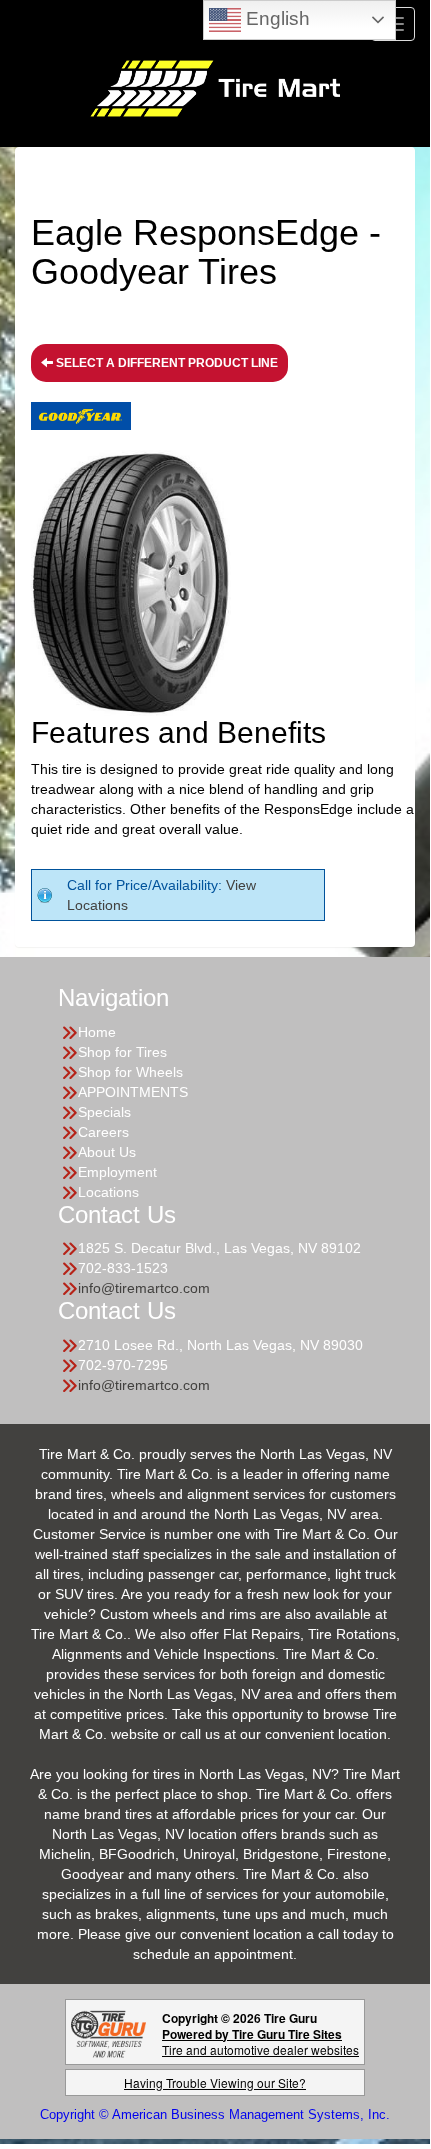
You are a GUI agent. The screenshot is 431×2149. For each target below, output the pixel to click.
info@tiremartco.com (144, 1288)
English (275, 18)
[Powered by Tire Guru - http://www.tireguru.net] (108, 2031)
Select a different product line (165, 363)
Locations (108, 1192)
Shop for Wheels (130, 1072)
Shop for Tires (122, 1052)
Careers (103, 1132)
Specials (104, 1112)
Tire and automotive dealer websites (260, 2041)
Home (97, 1032)
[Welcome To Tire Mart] (215, 87)
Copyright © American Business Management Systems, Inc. (215, 2114)
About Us (107, 1152)
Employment (117, 1172)
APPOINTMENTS (133, 1092)
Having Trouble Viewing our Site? (215, 2082)
